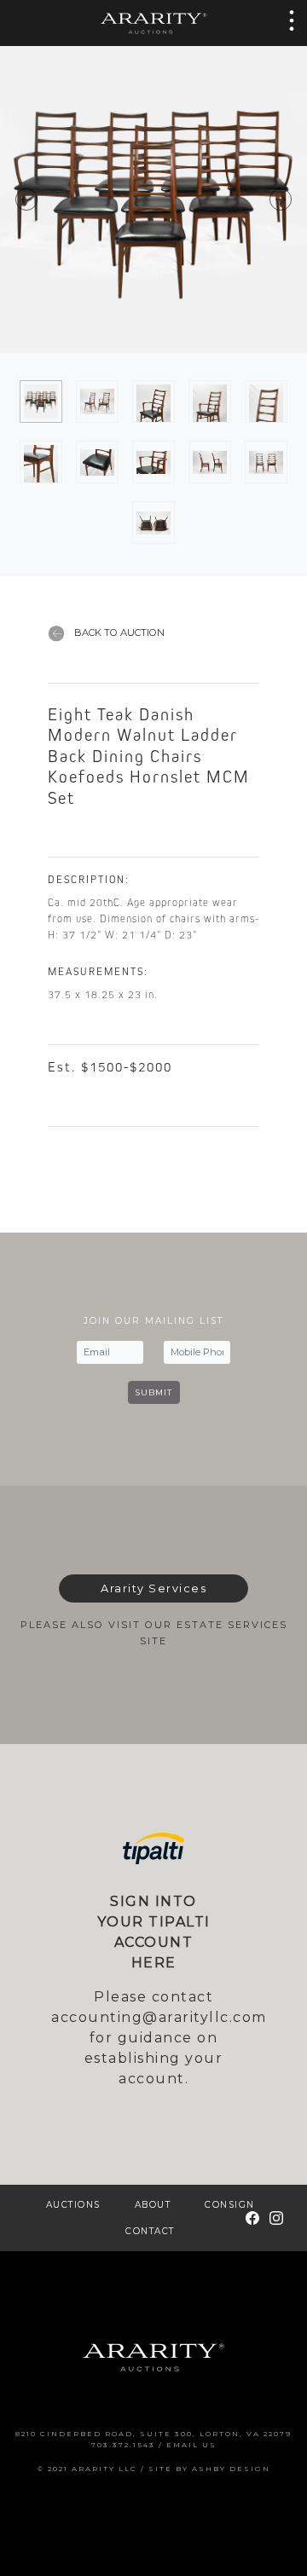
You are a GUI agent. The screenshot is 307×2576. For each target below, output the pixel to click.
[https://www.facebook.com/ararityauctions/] (252, 2218)
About (153, 2205)
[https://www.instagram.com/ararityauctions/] (276, 2218)
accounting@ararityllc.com (159, 2017)
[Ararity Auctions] (153, 23)
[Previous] (77, 199)
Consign (230, 2205)
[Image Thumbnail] (41, 401)
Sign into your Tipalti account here (154, 1932)
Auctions (73, 2205)
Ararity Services (153, 1588)
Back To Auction (118, 632)
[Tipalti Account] (153, 1848)
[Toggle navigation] (287, 20)
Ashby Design (231, 2469)
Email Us (191, 2445)
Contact (150, 2231)
